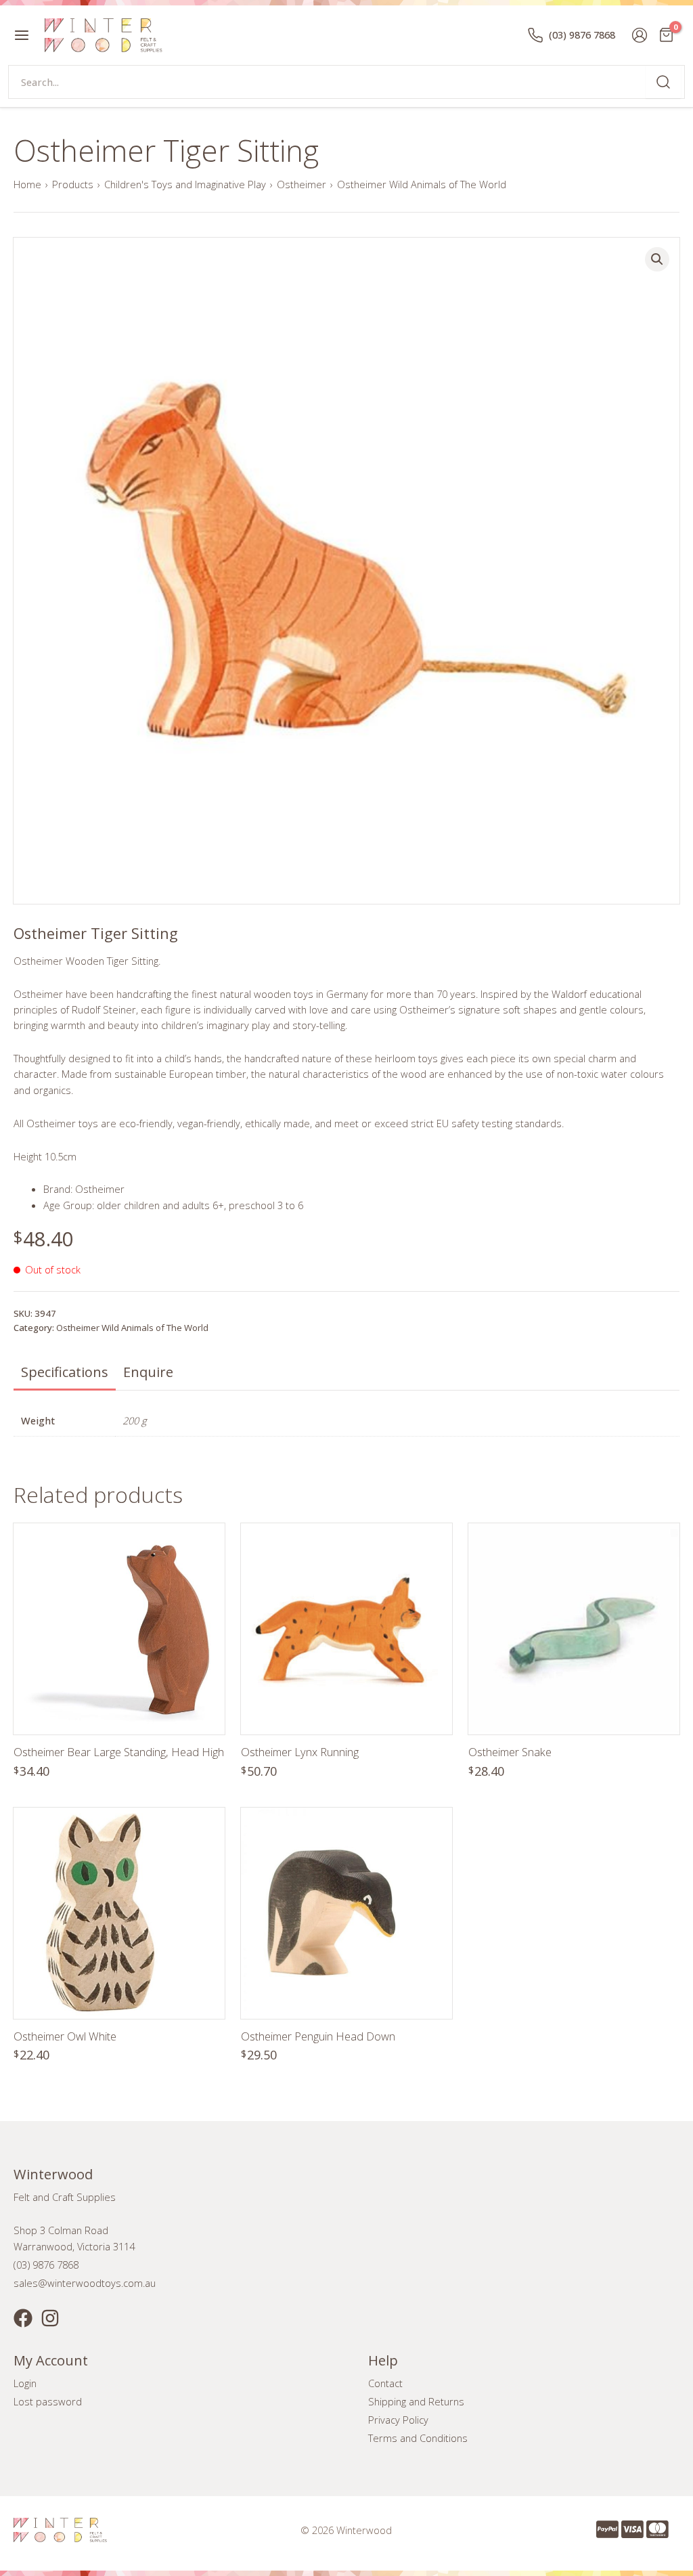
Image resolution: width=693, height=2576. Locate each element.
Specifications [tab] (65, 1372)
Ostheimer (301, 184)
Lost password (48, 2401)
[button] (657, 259)
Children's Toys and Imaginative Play (185, 184)
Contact (385, 2383)
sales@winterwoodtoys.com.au (85, 2283)
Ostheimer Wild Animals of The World (422, 184)
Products (73, 184)
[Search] (663, 82)
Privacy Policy (398, 2420)
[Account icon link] (640, 35)
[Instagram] (50, 2318)
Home (27, 184)
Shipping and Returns (416, 2401)
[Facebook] (23, 2318)
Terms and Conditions (418, 2438)
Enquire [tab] (148, 1372)
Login (25, 2383)
